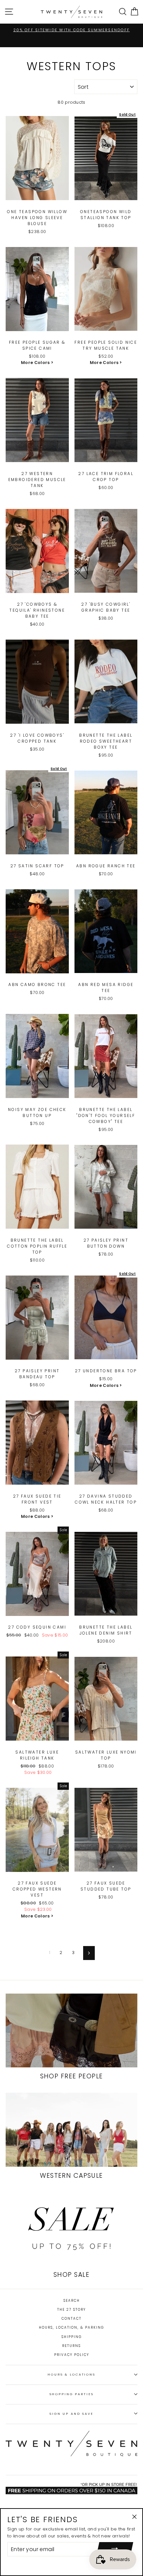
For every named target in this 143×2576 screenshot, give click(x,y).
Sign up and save (71, 2414)
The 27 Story (71, 2310)
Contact (71, 2319)
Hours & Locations (71, 2374)
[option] (71, 30)
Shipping (72, 2337)
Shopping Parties (72, 2394)
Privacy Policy (72, 2355)
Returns (71, 2346)
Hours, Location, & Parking (71, 2328)
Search (72, 2301)
